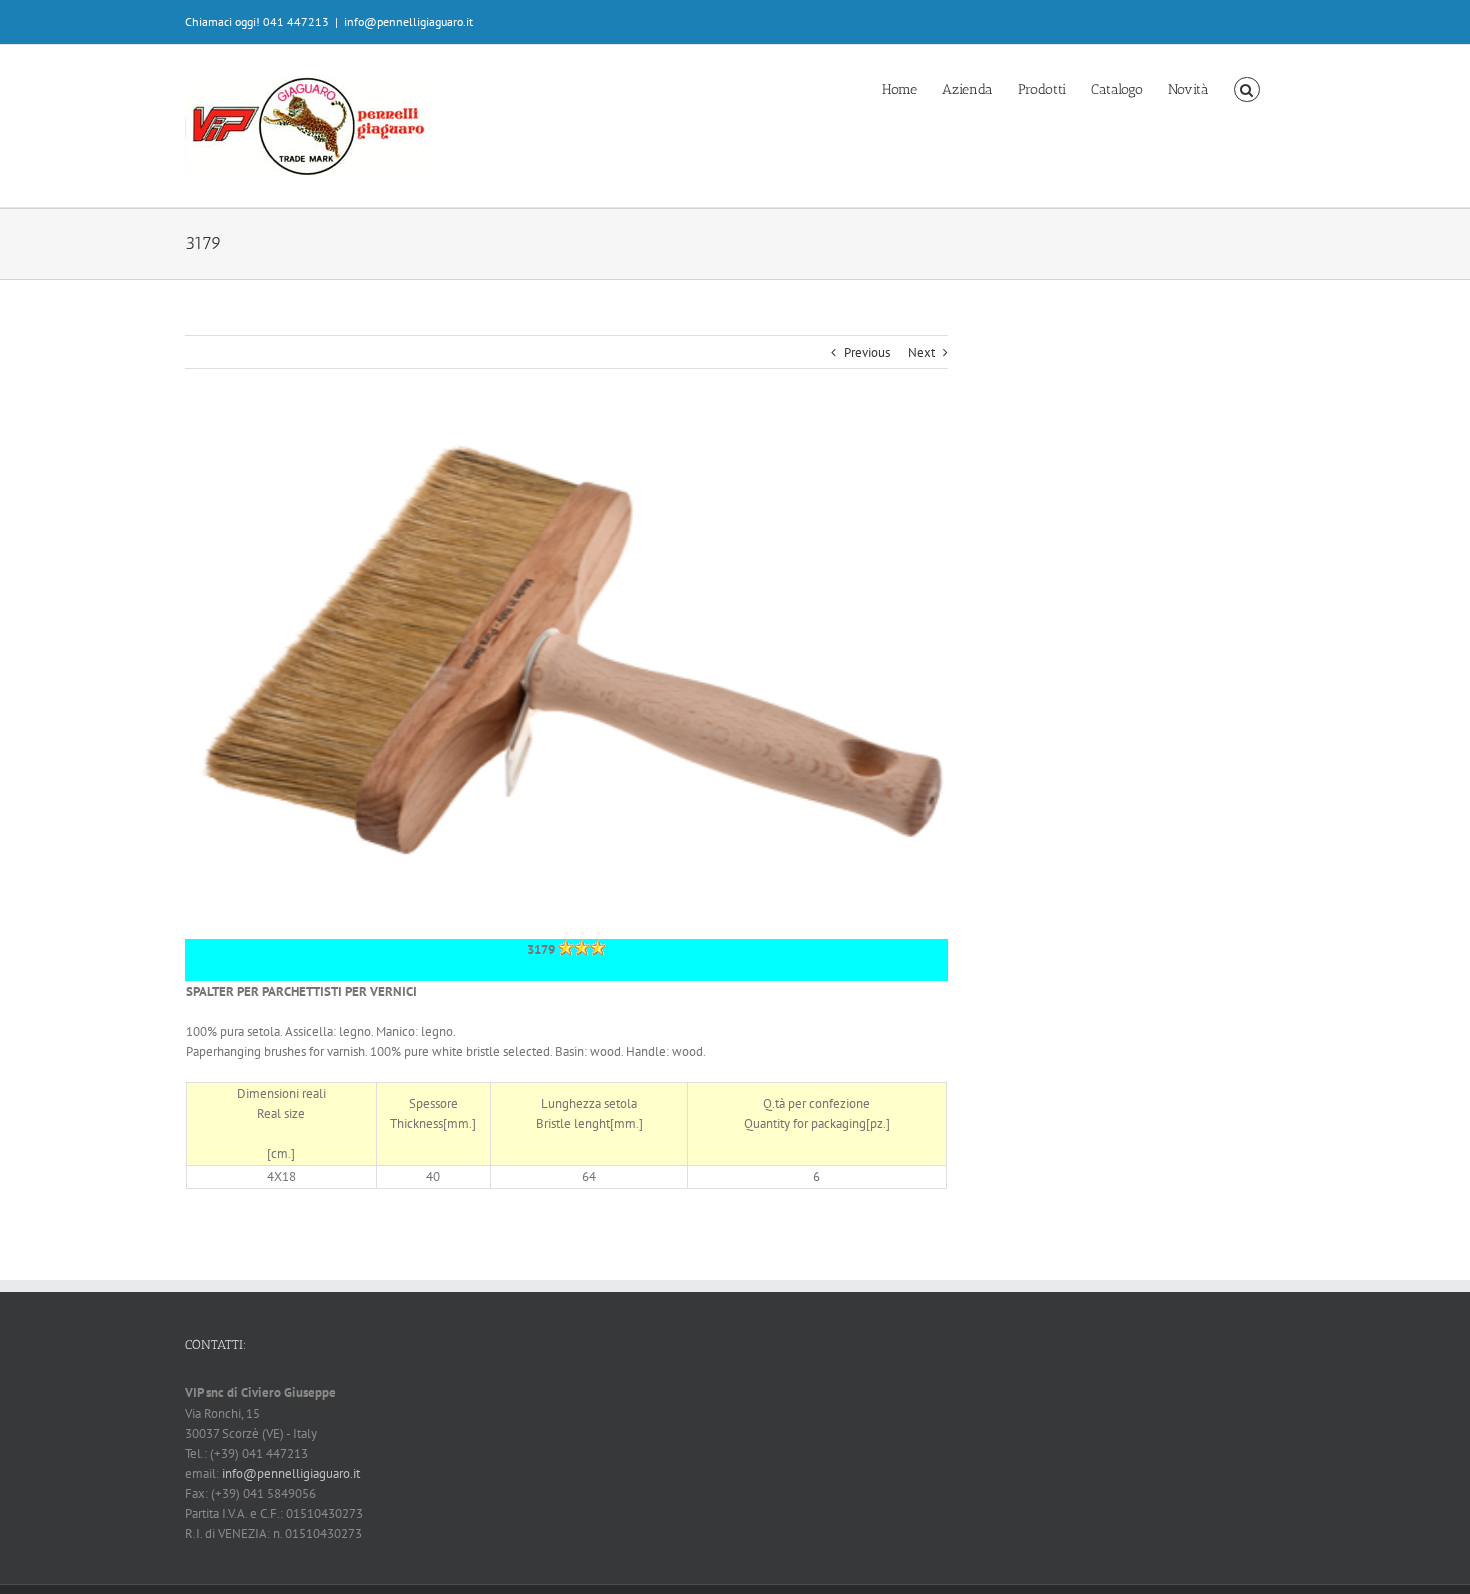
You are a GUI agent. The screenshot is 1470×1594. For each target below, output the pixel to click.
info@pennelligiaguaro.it (408, 21)
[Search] (1247, 88)
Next (921, 352)
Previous (867, 352)
